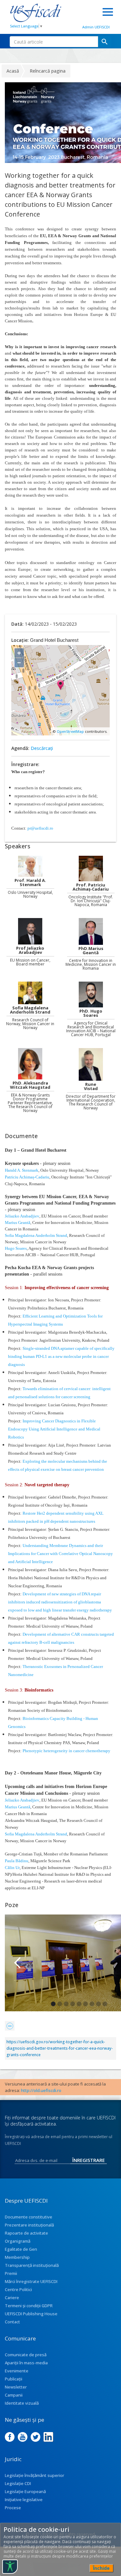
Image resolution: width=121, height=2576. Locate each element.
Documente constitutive (29, 2217)
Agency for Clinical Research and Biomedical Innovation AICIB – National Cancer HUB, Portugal (91, 1029)
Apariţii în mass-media (26, 2363)
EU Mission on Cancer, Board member (30, 962)
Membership (17, 2257)
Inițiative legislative (24, 2500)
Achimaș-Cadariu (91, 889)
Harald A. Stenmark (22, 1170)
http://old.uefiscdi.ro (41, 2090)
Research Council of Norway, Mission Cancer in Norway (30, 1024)
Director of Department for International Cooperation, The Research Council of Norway (91, 1102)
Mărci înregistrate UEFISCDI (31, 2281)
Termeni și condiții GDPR (29, 2306)
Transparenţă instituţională (32, 2265)
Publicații (14, 2379)
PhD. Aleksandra (30, 1083)
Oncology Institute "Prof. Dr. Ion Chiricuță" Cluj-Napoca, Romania (91, 901)
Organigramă (18, 2241)
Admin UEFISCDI (96, 27)
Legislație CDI (18, 2483)
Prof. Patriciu (91, 885)
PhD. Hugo (91, 1011)
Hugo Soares (16, 1248)
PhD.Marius (91, 949)
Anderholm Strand (30, 1012)
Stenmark (30, 885)
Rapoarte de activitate (26, 2233)
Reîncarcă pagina (48, 71)
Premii (11, 2273)
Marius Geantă (18, 1222)
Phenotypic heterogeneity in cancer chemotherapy (66, 1751)
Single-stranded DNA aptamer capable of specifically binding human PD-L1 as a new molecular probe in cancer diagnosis (61, 1356)
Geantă (91, 953)
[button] (18, 1963)
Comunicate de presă (26, 2355)
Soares (91, 1015)
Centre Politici (18, 2289)
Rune (91, 1084)
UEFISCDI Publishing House (31, 2314)
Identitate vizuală (22, 2403)
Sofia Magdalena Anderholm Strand (36, 1235)
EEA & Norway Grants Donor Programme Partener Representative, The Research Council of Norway (30, 1103)
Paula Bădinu (17, 1861)
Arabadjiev (30, 952)
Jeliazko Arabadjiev (22, 1216)
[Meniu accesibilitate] (10, 2567)
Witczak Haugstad (30, 1087)
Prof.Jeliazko (30, 948)
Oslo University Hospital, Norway (30, 894)
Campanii (14, 2395)
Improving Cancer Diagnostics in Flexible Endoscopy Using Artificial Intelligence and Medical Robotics (54, 1429)
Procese (13, 2508)
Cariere (12, 2298)
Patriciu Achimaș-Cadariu (27, 1177)
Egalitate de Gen (21, 2249)
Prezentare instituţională (29, 2225)
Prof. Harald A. (30, 880)
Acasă (13, 71)
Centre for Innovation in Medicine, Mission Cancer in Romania (91, 965)
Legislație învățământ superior (35, 2475)
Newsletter (16, 2387)
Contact (12, 2322)
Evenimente (17, 2371)
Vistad (91, 1089)
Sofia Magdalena (30, 1008)
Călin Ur (12, 1868)
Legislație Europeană (25, 2491)
